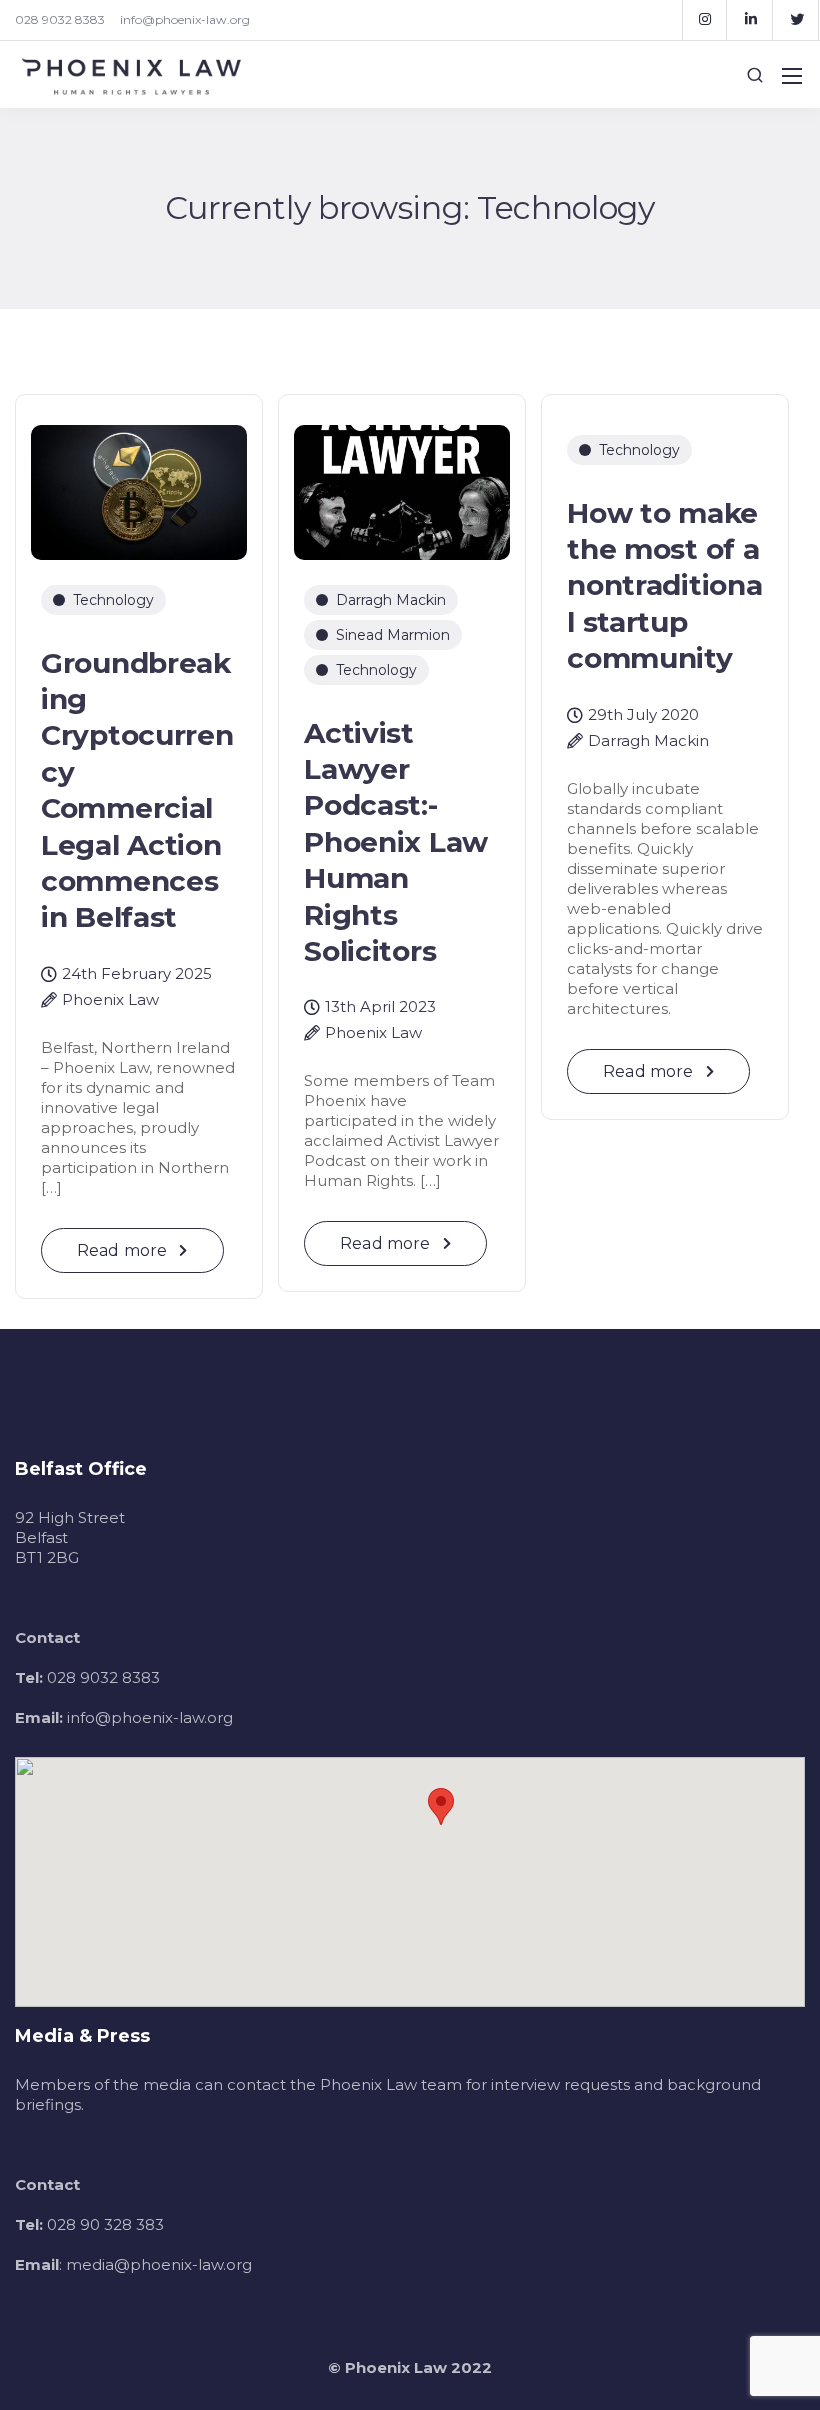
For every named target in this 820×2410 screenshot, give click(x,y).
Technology (113, 600)
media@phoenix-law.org (159, 2264)
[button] (441, 1806)
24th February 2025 (137, 974)
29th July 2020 (643, 715)
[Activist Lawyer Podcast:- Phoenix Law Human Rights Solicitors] (402, 483)
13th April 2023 (380, 1007)
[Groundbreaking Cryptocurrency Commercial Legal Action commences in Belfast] (139, 483)
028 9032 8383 (60, 19)
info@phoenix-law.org (185, 19)
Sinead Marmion (393, 635)
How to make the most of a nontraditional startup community (664, 586)
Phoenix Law (110, 1000)
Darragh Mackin (391, 600)
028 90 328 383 (105, 2224)
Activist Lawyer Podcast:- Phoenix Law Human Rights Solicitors (396, 842)
